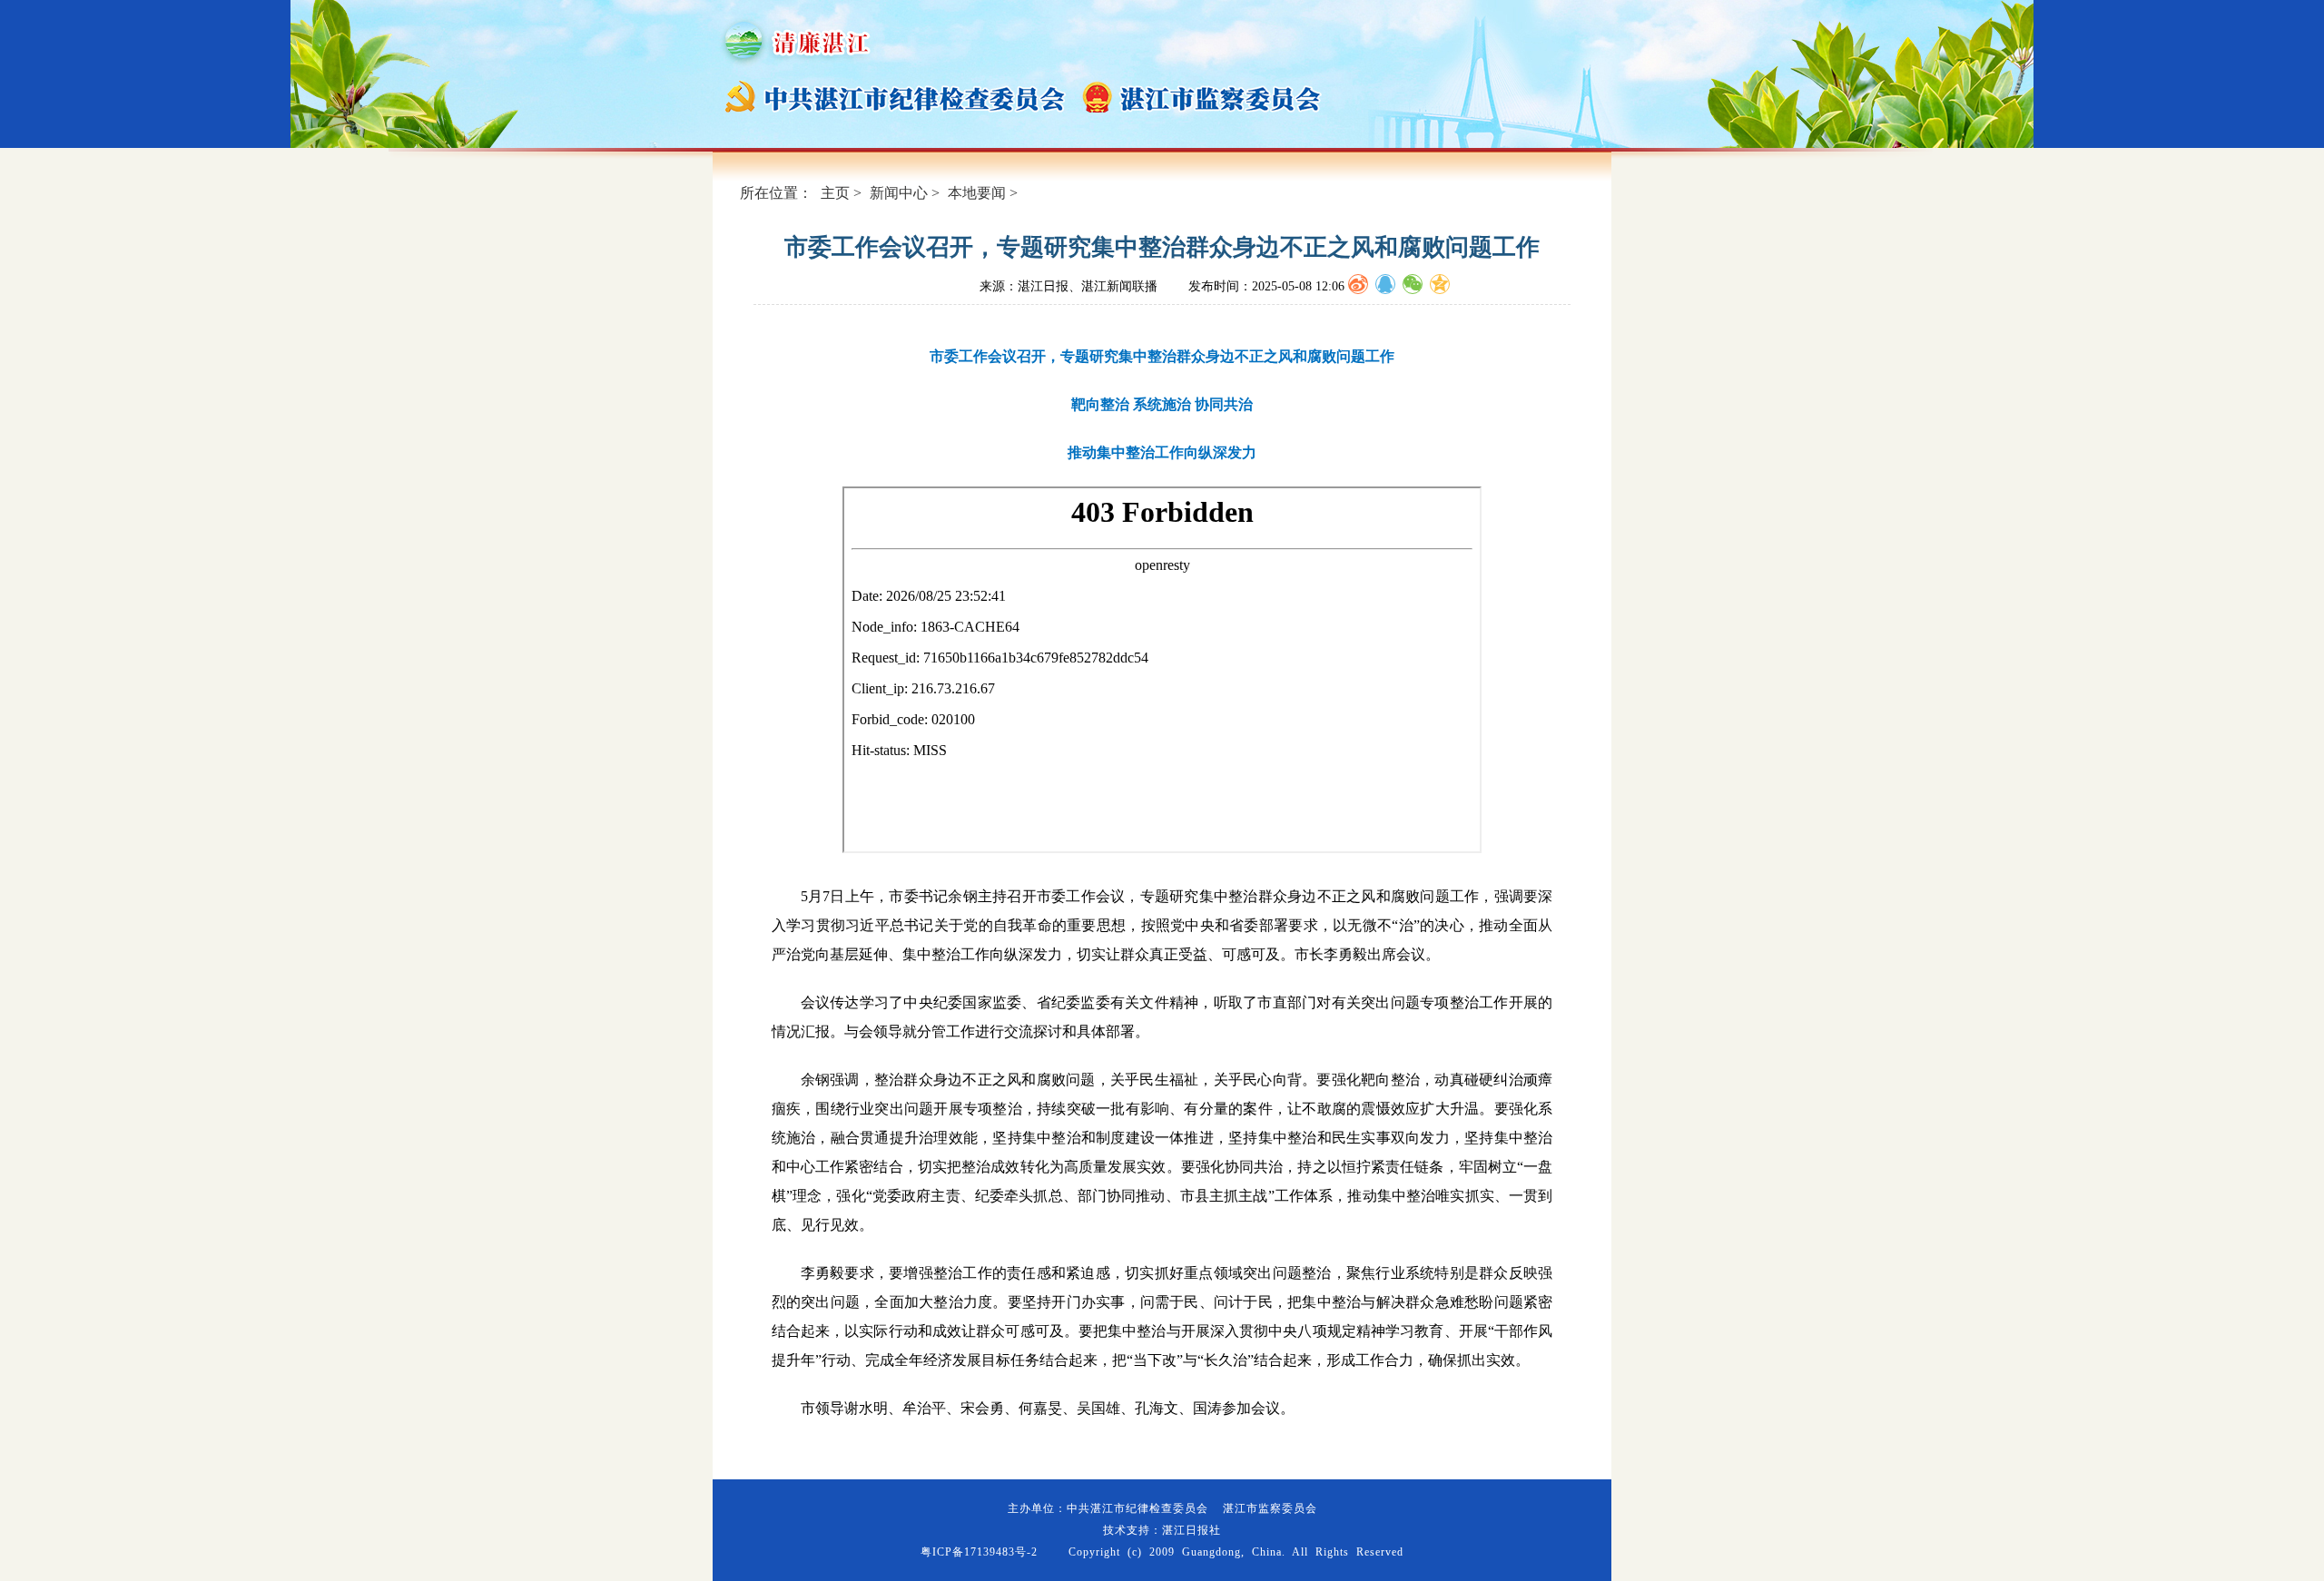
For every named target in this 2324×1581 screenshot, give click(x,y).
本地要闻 (977, 193)
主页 (835, 193)
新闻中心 (899, 193)
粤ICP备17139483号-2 (979, 1552)
